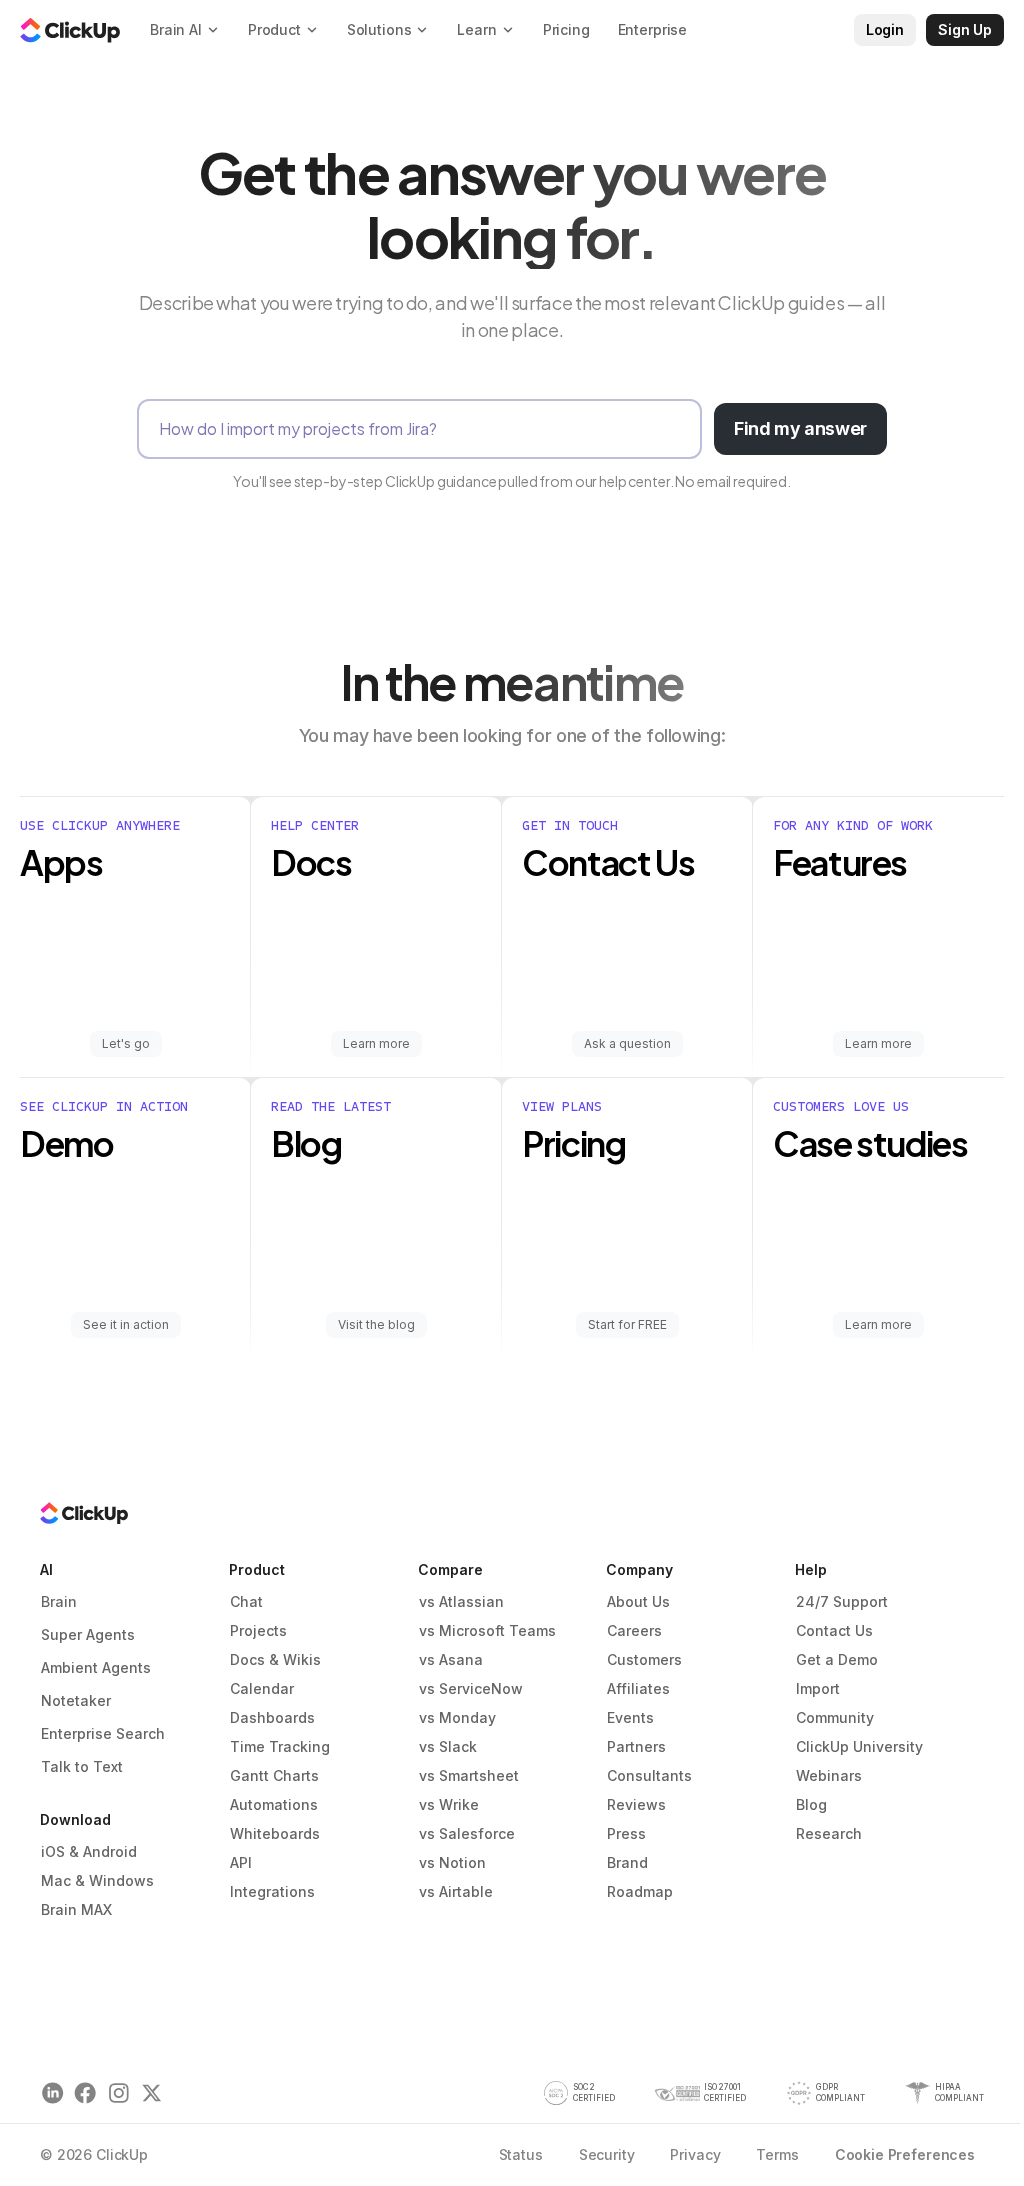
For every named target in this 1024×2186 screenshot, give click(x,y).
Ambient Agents (96, 1667)
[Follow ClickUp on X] (151, 2093)
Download (75, 1819)
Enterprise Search (103, 1733)
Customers (644, 1659)
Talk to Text (82, 1766)
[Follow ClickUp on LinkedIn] (52, 2093)
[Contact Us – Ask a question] (627, 937)
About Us (638, 1601)
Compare (450, 1569)
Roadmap (640, 1891)
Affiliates (638, 1688)
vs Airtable (456, 1891)
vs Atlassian (461, 1601)
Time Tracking (280, 1746)
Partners (636, 1746)
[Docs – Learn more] (376, 937)
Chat (246, 1601)
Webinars (829, 1775)
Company (639, 1569)
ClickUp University (859, 1746)
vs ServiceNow (471, 1688)
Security (607, 2154)
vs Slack (448, 1746)
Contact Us (834, 1630)
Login (885, 29)
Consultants (649, 1775)
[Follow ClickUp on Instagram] (118, 2093)
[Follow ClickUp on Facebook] (85, 2093)
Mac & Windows (97, 1880)
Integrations (272, 1891)
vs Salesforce (467, 1833)
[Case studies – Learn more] (878, 1218)
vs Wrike (449, 1804)
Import (818, 1688)
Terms (777, 2154)
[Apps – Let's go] (135, 937)
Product (257, 1569)
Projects (258, 1630)
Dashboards (272, 1717)
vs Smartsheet (469, 1775)
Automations (274, 1804)
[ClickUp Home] (70, 30)
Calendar (262, 1688)
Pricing (566, 29)
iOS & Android (89, 1851)
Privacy (695, 2154)
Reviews (636, 1804)
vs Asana (451, 1659)
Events (630, 1717)
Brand (627, 1862)
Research (829, 1833)
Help (811, 1569)
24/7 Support (842, 1601)
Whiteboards (275, 1833)
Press (626, 1833)
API (241, 1862)
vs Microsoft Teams (487, 1630)
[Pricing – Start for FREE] (627, 1218)
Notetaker (76, 1700)
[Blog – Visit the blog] (376, 1218)
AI (46, 1569)
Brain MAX (76, 1909)
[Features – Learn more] (878, 937)
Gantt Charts (274, 1775)
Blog (811, 1804)
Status (521, 2154)
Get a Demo (837, 1659)
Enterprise (653, 29)
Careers (634, 1630)
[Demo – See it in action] (135, 1218)
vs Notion (452, 1862)
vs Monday (457, 1717)
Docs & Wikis (275, 1659)
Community (835, 1717)
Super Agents (88, 1634)
